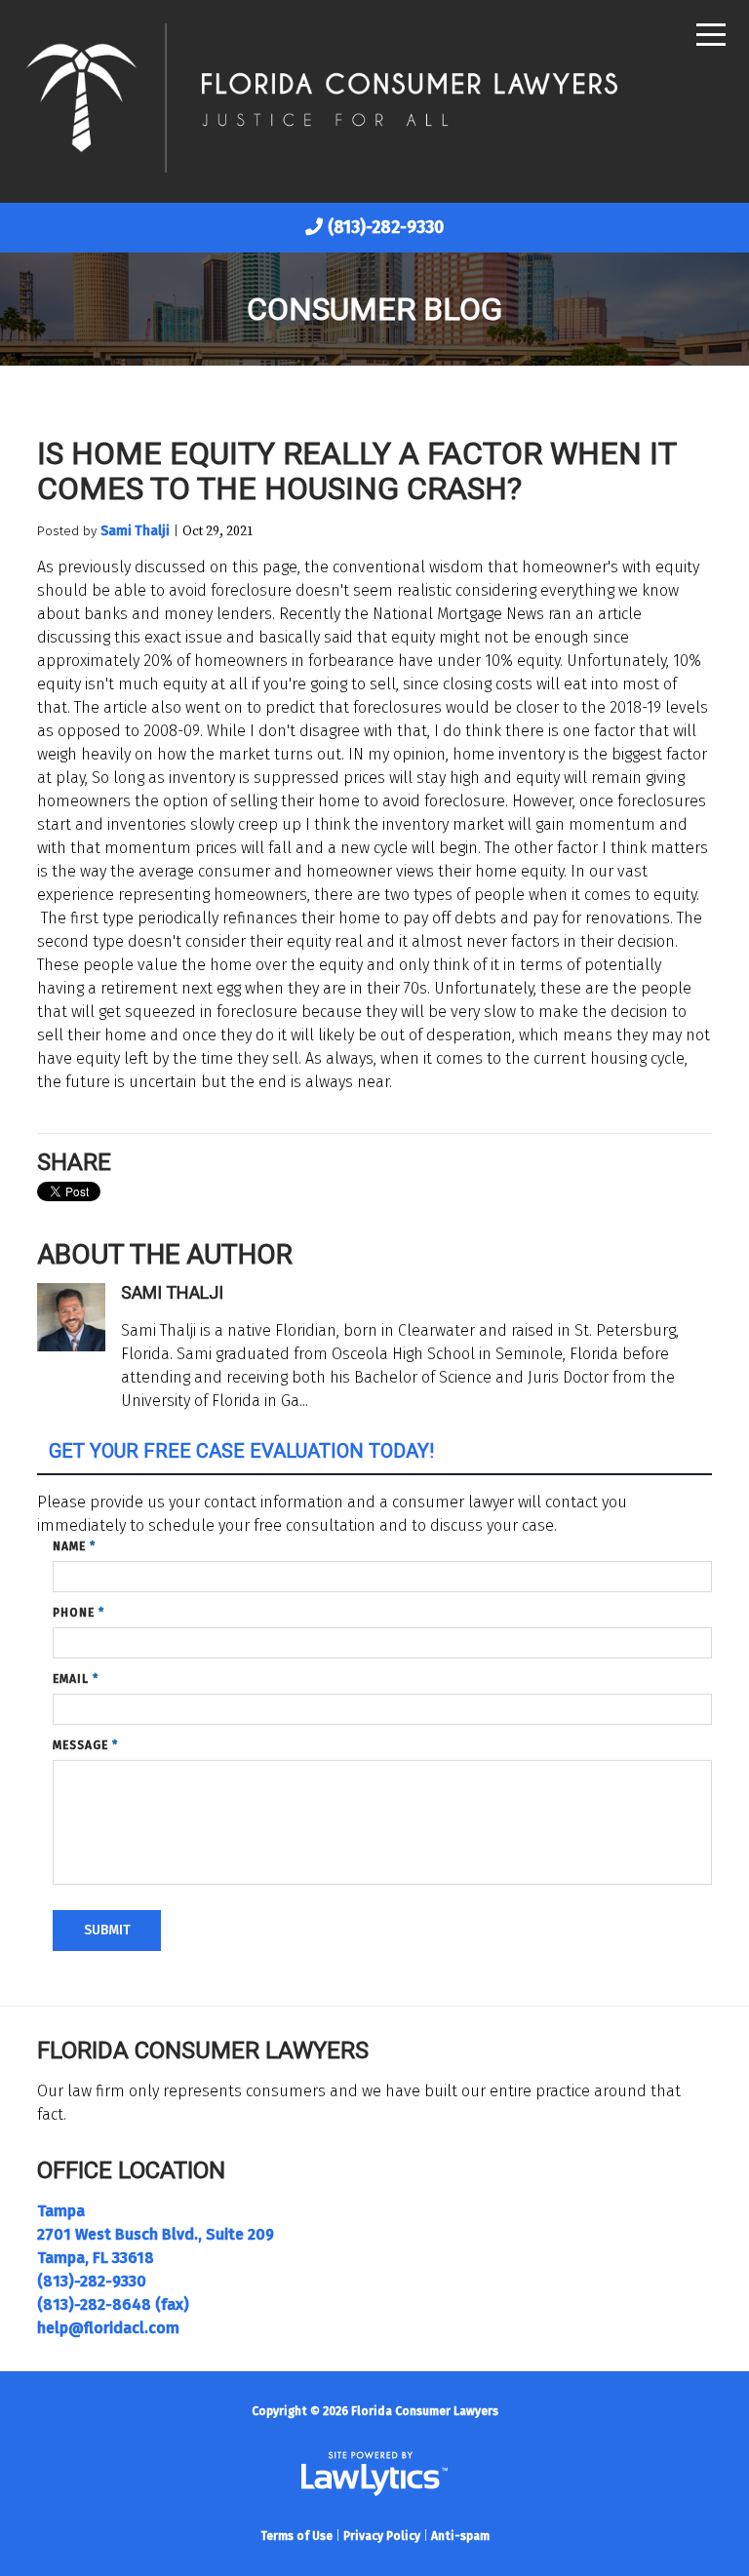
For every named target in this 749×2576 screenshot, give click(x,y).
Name (74, 1546)
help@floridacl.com (108, 2328)
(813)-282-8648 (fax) (113, 2304)
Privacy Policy (382, 2536)
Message (85, 1745)
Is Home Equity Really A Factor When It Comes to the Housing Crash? (356, 471)
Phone (79, 1613)
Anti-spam (460, 2536)
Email (76, 1679)
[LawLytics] (374, 2474)
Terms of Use (296, 2536)
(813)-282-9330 (386, 227)
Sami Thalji (135, 531)
